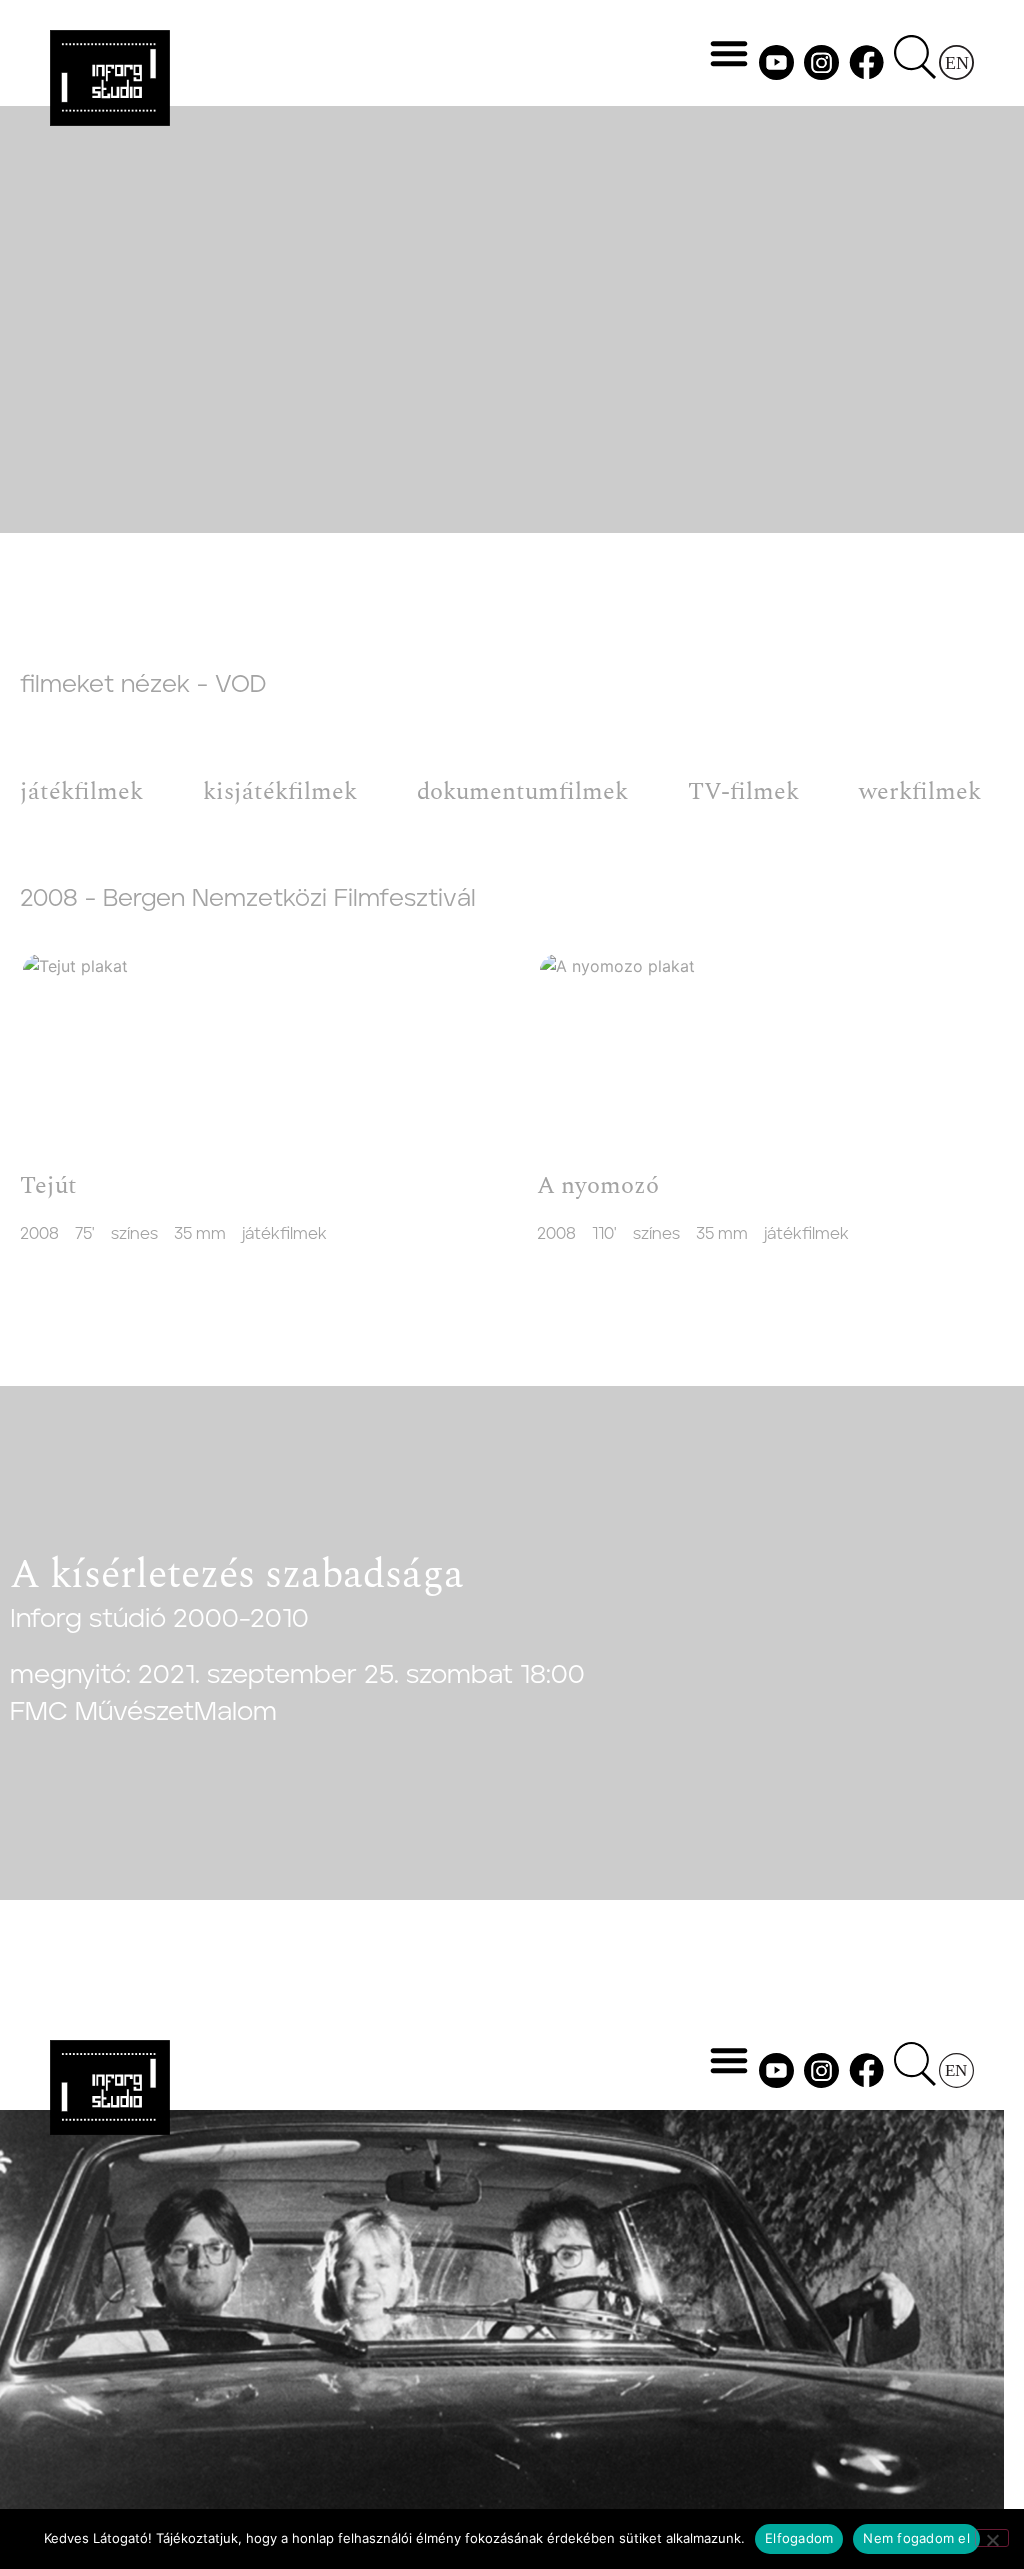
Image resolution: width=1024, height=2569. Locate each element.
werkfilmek (920, 792)
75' (85, 1234)
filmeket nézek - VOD (143, 685)
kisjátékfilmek (280, 792)
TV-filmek (743, 792)
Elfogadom (799, 2538)
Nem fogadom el (916, 2538)
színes (134, 1234)
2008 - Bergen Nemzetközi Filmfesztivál (248, 899)
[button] (729, 53)
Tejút (48, 1186)
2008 (39, 1234)
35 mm (200, 1234)
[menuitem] (956, 62)
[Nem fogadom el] (992, 2538)
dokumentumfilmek (522, 792)
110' (604, 1234)
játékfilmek (81, 792)
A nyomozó (598, 1186)
